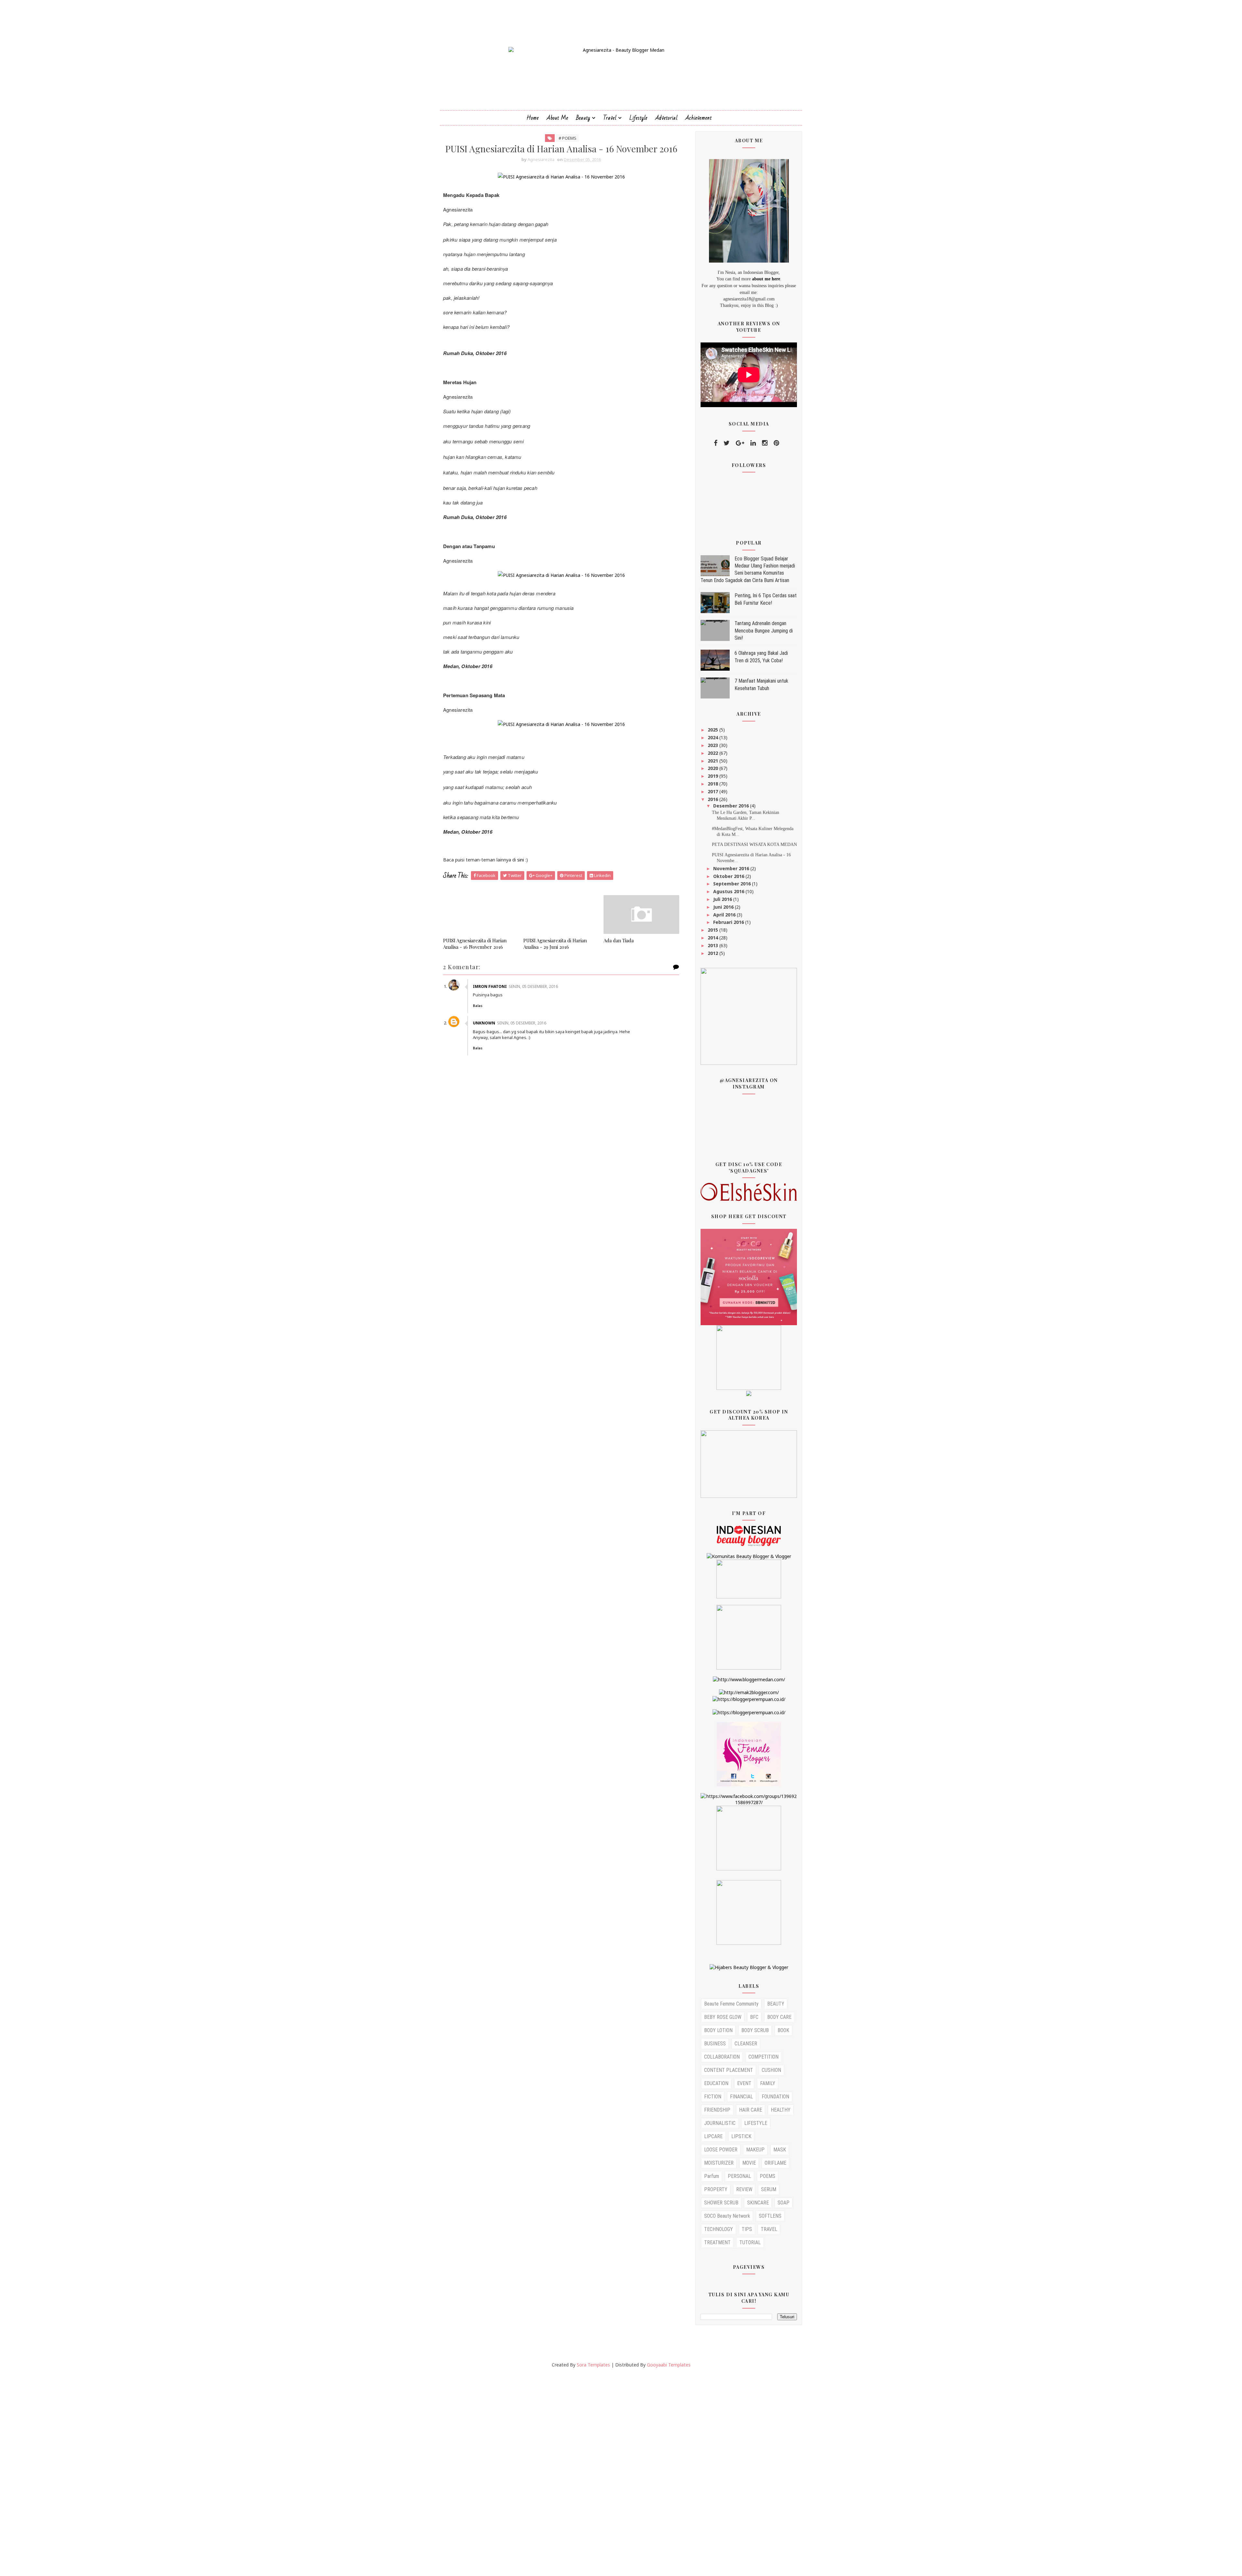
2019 (714, 776)
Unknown (484, 1023)
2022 (714, 753)
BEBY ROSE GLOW (723, 2017)
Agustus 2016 (729, 891)
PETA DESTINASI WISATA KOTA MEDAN (754, 844)
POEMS (768, 2176)
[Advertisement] (194, 2472)
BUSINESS (715, 2044)
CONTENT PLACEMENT (729, 2070)
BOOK (783, 2030)
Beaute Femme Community (731, 2004)
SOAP (784, 2203)
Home (533, 118)
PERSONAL (739, 2176)
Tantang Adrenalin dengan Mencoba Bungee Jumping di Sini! (764, 631)
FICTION (713, 2097)
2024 (714, 737)
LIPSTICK (741, 2136)
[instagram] (765, 443)
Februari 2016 (729, 922)
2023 (714, 745)
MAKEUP (755, 2150)
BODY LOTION (718, 2030)
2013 (714, 945)
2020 (714, 768)
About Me (557, 118)
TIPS (747, 2229)
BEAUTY (776, 2004)
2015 (714, 930)
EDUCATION (716, 2083)
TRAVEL (769, 2229)
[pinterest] (776, 443)
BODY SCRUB (755, 2030)
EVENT (744, 2083)
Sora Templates (593, 2365)
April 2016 (725, 915)
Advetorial (666, 118)
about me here (766, 279)
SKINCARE (758, 2203)
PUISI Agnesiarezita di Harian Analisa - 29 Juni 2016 (555, 944)
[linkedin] (753, 443)
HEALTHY (781, 2110)
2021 (714, 761)
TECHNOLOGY (719, 2229)
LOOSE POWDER (721, 2150)
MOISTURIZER (719, 2163)
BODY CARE (779, 2017)
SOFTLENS (770, 2216)
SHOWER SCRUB (721, 2203)
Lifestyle (638, 118)
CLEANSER (746, 2044)
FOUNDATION (775, 2097)
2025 (714, 730)
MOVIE (749, 2163)
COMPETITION (763, 2057)
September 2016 (733, 884)
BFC (754, 2017)
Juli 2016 (723, 899)
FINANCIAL (741, 2097)
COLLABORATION (722, 2057)
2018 (714, 784)
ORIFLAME (775, 2163)
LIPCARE (713, 2136)
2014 (714, 938)
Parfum (712, 2176)
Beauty (583, 118)
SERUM (769, 2189)
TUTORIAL (750, 2242)
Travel (610, 118)
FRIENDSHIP (717, 2110)
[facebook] (716, 443)
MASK (780, 2150)
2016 (714, 799)
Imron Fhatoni (490, 986)
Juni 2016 (724, 907)
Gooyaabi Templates (669, 2365)
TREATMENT (717, 2242)
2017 (714, 791)
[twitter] (727, 443)
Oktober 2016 (729, 876)
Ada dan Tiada (619, 940)
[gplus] (740, 443)
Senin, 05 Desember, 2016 (533, 986)
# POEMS (567, 138)
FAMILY (768, 2083)
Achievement (699, 118)
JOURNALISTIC (720, 2123)
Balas (478, 1006)
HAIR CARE (751, 2110)
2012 (714, 953)
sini (521, 860)
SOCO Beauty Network (727, 2216)
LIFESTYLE (756, 2123)
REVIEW (744, 2189)
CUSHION (771, 2070)
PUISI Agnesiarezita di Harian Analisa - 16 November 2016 (475, 944)
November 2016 (732, 868)
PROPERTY (716, 2189)
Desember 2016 (732, 806)
